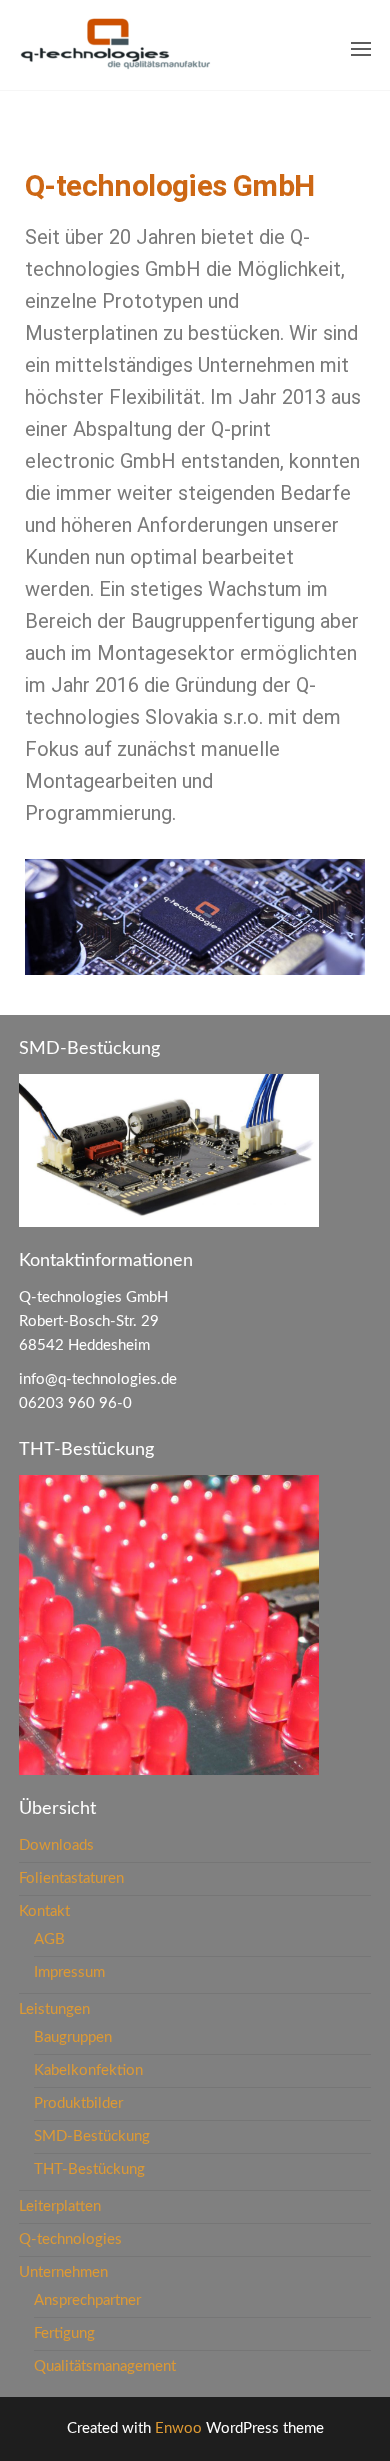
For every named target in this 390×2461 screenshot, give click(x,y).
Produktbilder (78, 2103)
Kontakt (44, 1911)
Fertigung (64, 2333)
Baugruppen (73, 2037)
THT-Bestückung (89, 2169)
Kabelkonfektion (88, 2070)
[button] (361, 49)
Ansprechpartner (87, 2300)
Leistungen (54, 2009)
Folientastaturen (71, 1878)
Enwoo (178, 2428)
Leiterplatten (60, 2206)
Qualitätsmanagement (105, 2366)
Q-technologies (70, 2239)
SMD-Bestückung (92, 2136)
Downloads (56, 1845)
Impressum (69, 1972)
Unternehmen (63, 2272)
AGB (49, 1939)
